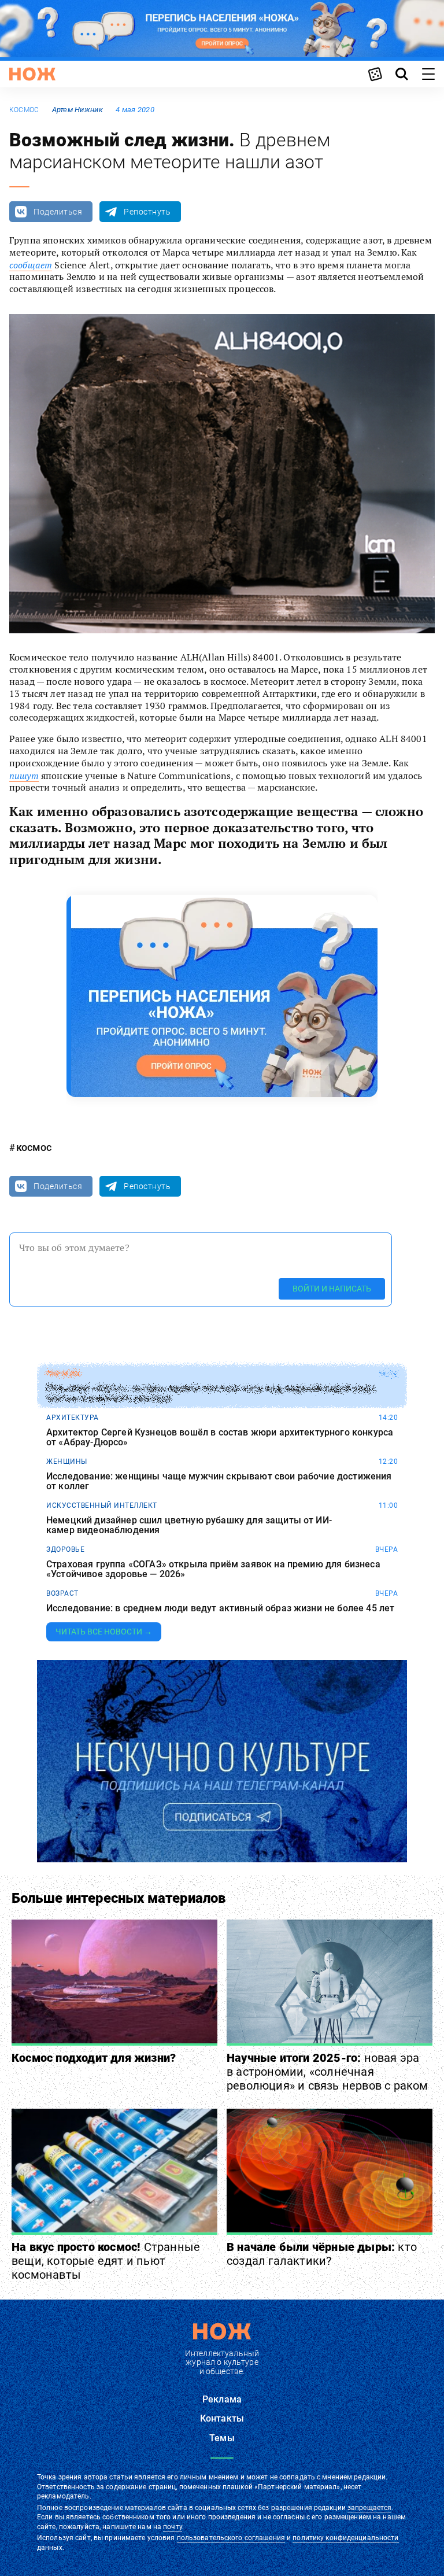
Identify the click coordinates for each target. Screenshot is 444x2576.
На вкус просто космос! (106, 2261)
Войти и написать (332, 1289)
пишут (24, 776)
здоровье (65, 1549)
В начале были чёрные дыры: (322, 2254)
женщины (67, 1462)
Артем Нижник (77, 110)
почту (173, 2527)
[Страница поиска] (402, 74)
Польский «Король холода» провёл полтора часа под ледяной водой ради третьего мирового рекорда (210, 1394)
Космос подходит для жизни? (94, 2058)
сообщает (31, 265)
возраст (62, 1593)
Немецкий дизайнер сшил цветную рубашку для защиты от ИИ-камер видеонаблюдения (189, 1525)
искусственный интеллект (102, 1505)
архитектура (73, 1418)
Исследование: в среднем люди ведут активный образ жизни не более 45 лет (220, 1608)
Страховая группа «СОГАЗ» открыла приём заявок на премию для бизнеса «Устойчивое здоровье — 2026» (213, 1569)
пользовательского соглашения (231, 2538)
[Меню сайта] (428, 74)
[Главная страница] (32, 74)
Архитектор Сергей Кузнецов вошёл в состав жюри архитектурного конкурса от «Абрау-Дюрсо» (220, 1438)
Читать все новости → (104, 1632)
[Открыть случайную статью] (375, 74)
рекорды (64, 1374)
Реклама (222, 2399)
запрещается (369, 2508)
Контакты (222, 2418)
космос (24, 110)
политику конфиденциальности (345, 2538)
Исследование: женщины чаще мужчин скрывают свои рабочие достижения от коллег (219, 1481)
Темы (222, 2438)
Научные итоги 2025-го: (328, 2072)
